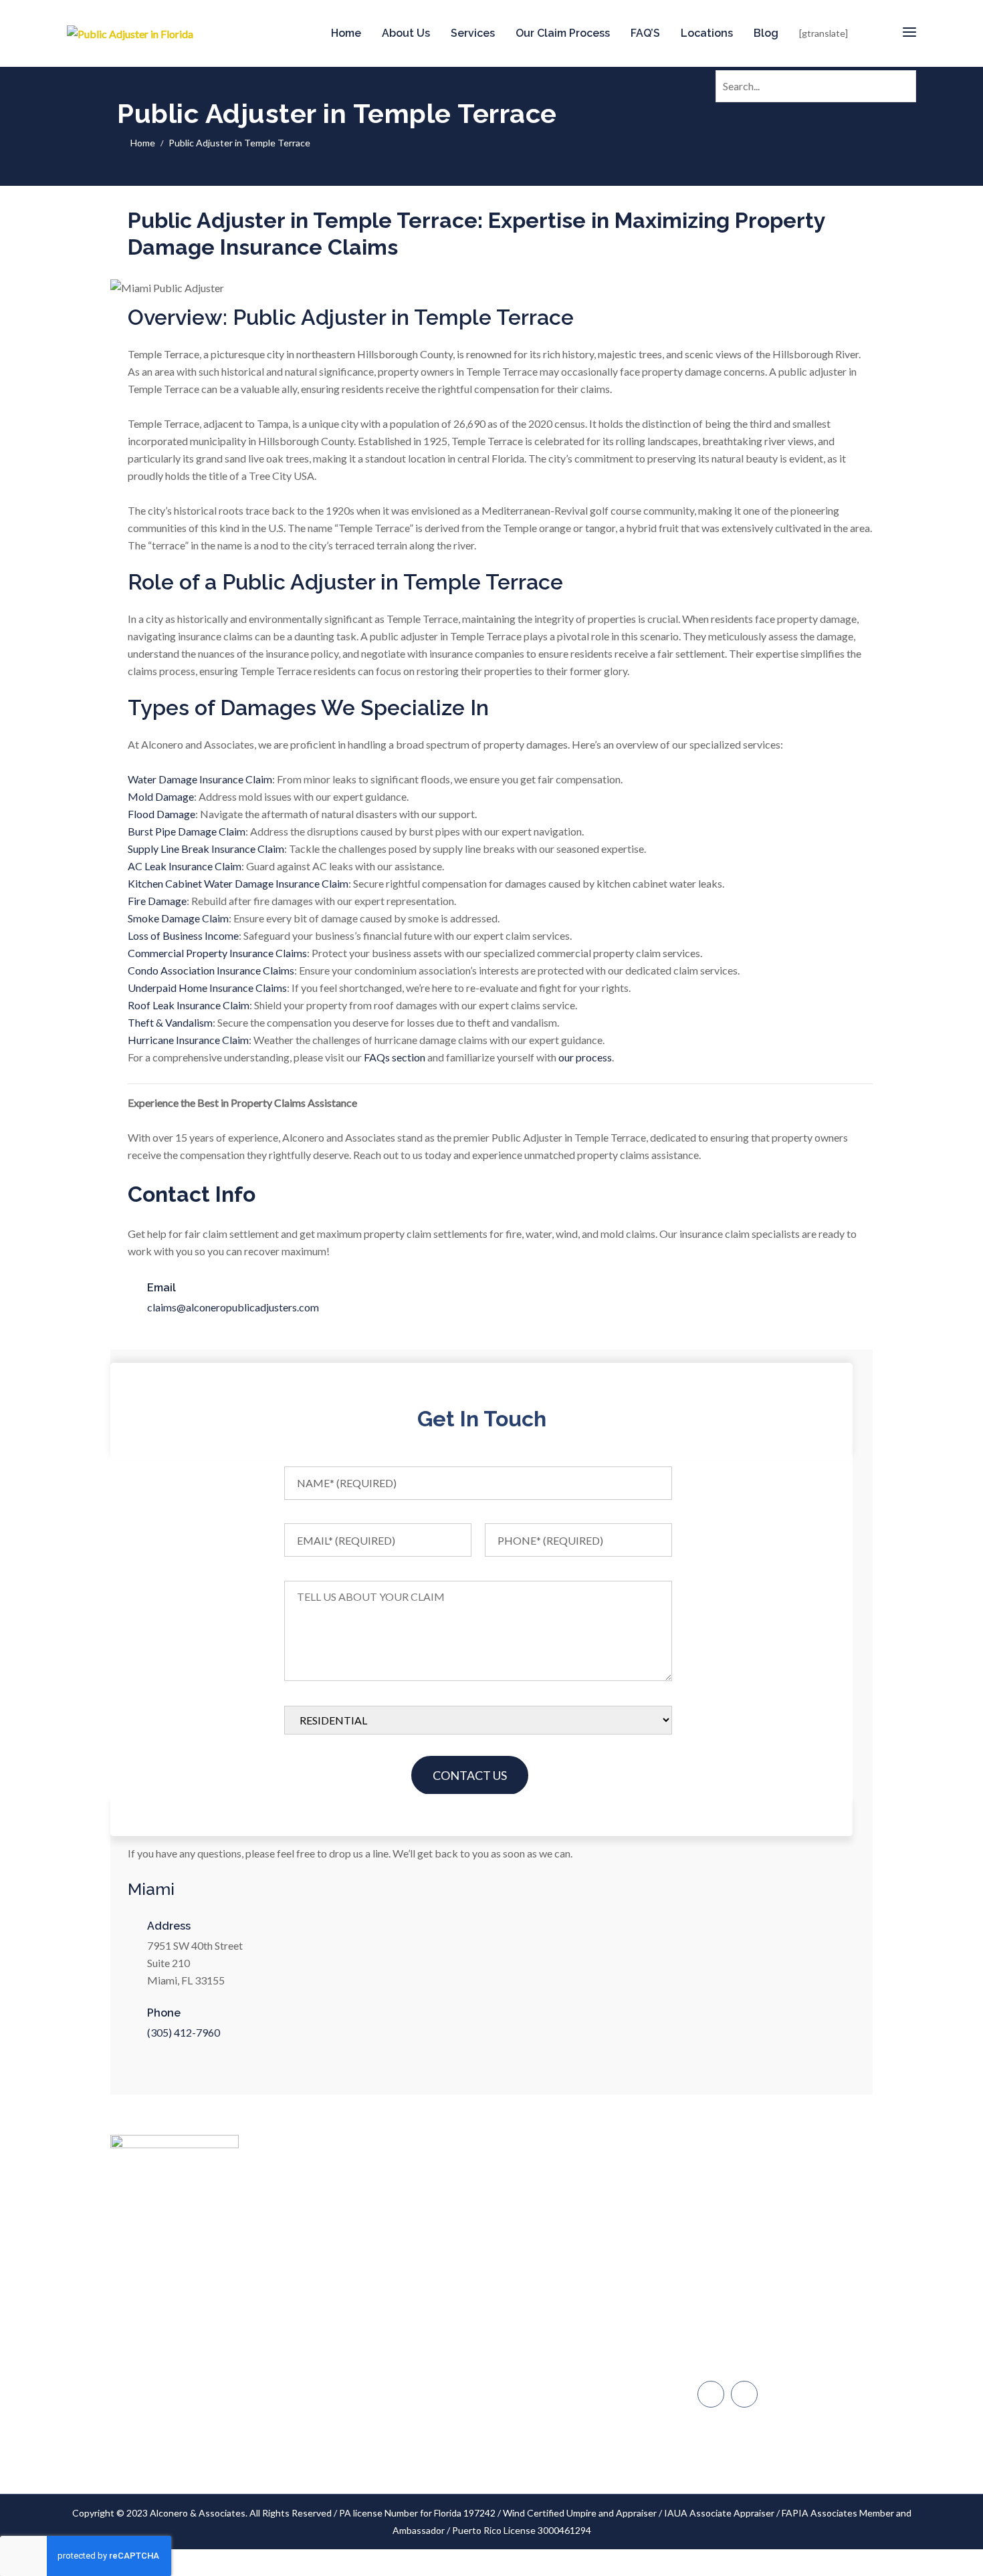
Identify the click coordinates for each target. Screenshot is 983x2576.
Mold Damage (161, 796)
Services (473, 33)
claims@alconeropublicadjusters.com (233, 1307)
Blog (766, 33)
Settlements (459, 2451)
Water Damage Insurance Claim (200, 779)
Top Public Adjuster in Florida (494, 2197)
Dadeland (731, 2277)
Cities (445, 2273)
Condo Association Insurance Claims (211, 970)
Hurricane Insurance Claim (188, 1040)
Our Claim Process (563, 33)
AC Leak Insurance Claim (185, 866)
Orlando (729, 2361)
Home (346, 33)
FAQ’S (645, 33)
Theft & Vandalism (170, 1022)
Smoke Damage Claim (178, 918)
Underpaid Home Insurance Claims (207, 988)
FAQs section (395, 1057)
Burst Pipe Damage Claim (187, 831)
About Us (406, 33)
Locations (707, 33)
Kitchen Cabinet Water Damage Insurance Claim (238, 883)
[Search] (903, 84)
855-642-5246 (745, 2221)
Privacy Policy (461, 2425)
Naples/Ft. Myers (747, 2305)
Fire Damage (157, 901)
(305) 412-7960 (184, 2032)
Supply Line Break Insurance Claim (206, 849)
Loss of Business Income (183, 935)
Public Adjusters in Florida (294, 2215)
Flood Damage (161, 814)
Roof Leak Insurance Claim (189, 1005)
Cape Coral (735, 2333)
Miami (724, 2249)
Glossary (451, 2400)
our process (585, 1057)
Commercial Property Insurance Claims (217, 953)
